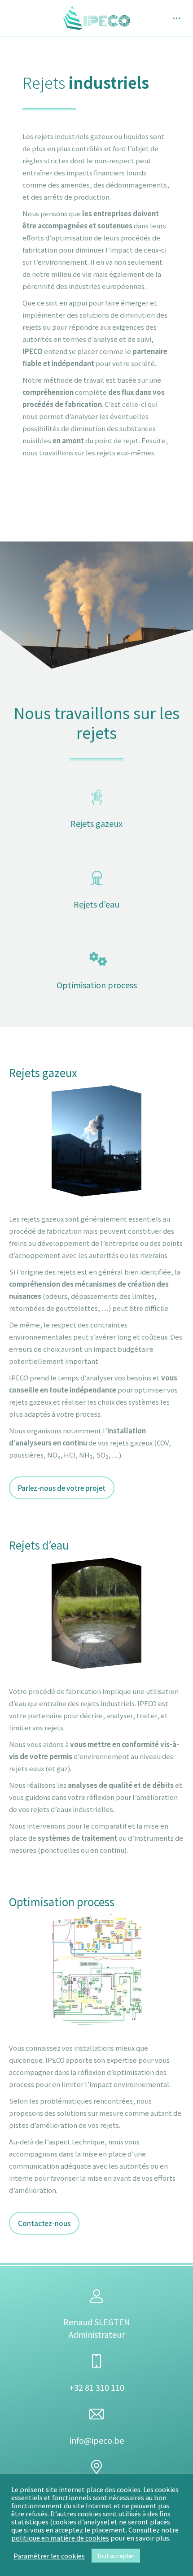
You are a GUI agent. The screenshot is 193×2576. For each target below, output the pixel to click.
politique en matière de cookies (60, 2538)
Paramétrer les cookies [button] (49, 2556)
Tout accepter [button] (116, 2556)
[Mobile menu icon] (177, 18)
